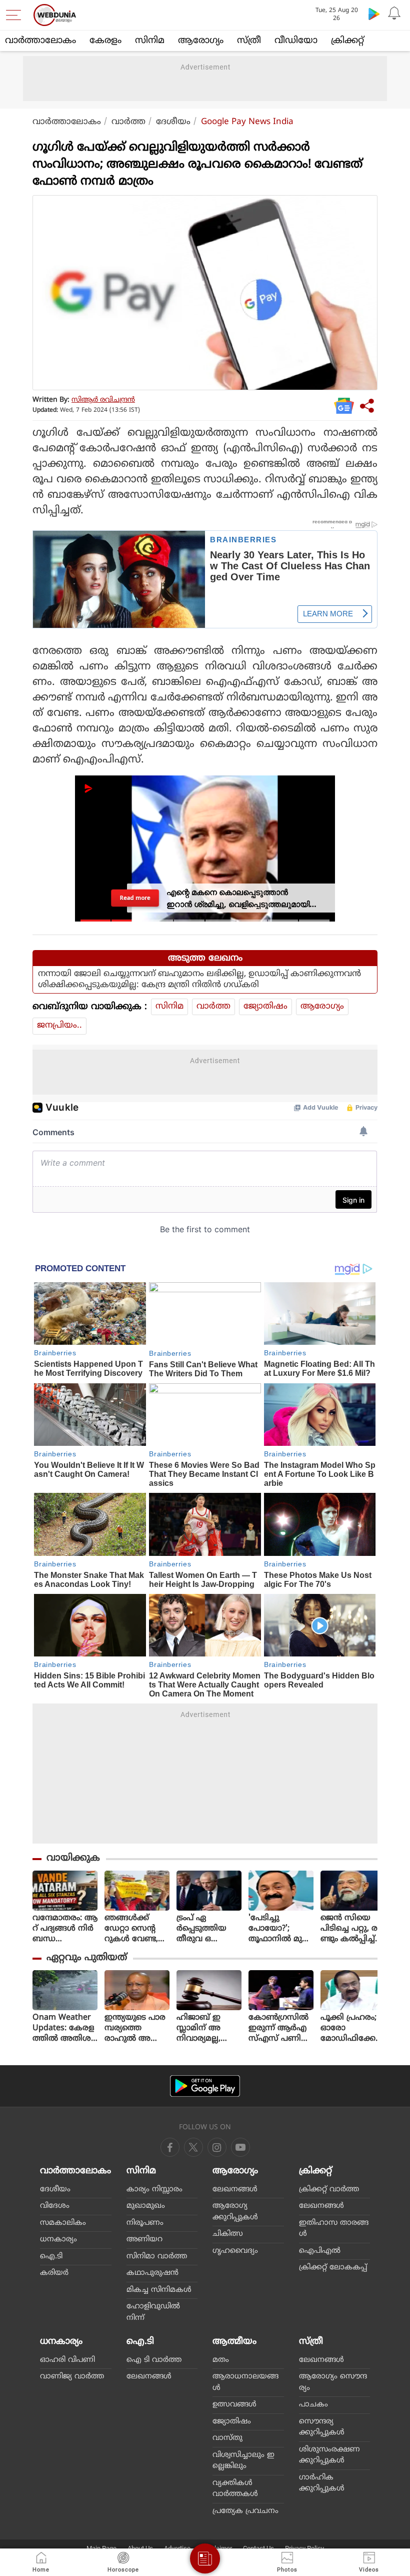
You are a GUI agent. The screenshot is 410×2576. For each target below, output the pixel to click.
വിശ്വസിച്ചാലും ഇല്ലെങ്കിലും (243, 2461)
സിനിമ (150, 41)
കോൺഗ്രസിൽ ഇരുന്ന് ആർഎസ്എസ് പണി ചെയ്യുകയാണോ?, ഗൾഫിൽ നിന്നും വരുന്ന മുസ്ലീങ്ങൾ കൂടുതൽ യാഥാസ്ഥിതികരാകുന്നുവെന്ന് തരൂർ (280, 2028)
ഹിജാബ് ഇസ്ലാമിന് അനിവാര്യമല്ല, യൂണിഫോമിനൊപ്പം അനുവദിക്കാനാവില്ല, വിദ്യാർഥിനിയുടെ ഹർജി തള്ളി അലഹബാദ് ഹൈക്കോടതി (209, 2028)
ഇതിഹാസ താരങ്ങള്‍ (334, 2229)
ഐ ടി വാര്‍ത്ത (154, 2360)
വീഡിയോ (296, 41)
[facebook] (170, 2147)
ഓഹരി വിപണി (67, 2360)
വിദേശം (55, 2206)
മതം (221, 2360)
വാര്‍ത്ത (128, 122)
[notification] (394, 14)
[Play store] (374, 14)
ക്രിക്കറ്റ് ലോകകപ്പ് (333, 2268)
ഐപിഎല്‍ (320, 2251)
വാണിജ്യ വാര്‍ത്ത (72, 2377)
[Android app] (205, 2086)
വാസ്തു (227, 2438)
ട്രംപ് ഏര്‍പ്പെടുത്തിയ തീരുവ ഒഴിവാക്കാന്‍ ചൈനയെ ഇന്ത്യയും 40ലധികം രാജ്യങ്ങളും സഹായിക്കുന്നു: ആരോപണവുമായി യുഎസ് (208, 1929)
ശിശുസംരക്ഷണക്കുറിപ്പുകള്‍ (329, 2455)
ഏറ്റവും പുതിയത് (87, 1958)
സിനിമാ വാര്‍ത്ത (157, 2257)
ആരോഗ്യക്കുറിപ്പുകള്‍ (235, 2212)
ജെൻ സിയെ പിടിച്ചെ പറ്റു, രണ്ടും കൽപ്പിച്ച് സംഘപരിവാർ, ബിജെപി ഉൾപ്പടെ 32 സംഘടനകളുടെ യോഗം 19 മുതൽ (353, 1929)
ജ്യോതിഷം (265, 1007)
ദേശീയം (173, 122)
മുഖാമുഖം (146, 2206)
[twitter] (193, 2147)
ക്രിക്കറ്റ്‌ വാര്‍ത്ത (329, 2190)
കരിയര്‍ (54, 2273)
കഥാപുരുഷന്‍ (152, 2273)
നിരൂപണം (145, 2223)
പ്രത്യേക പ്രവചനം (245, 2511)
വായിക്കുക (73, 1858)
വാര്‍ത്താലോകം (40, 41)
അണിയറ (144, 2240)
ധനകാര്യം (58, 2240)
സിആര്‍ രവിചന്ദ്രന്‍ (103, 400)
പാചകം (313, 2405)
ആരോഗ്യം (201, 41)
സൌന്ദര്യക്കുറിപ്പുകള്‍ (322, 2427)
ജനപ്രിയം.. (59, 1026)
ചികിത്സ (228, 2234)
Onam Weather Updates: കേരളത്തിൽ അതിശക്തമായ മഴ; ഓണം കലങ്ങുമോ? (63, 2028)
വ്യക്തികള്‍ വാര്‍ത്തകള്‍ (235, 2489)
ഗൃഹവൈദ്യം (235, 2251)
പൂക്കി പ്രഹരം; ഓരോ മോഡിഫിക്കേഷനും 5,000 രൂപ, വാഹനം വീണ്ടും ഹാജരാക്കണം (352, 2028)
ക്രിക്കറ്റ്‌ (347, 41)
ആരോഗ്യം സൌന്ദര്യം (333, 2382)
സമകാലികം (63, 2223)
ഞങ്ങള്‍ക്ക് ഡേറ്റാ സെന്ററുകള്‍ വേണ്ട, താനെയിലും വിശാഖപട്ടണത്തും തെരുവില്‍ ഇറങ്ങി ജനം (136, 1929)
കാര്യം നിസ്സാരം (154, 2190)
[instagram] (240, 2147)
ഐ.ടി (51, 2257)
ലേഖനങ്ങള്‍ (235, 2190)
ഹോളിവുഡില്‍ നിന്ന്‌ (153, 2312)
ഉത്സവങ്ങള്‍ (234, 2405)
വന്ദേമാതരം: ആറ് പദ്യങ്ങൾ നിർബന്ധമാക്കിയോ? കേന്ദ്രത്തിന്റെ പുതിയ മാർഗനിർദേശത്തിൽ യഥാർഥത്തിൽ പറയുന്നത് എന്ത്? (65, 1929)
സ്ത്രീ (249, 41)
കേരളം (105, 41)
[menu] (16, 15)
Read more (135, 898)
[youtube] (217, 2147)
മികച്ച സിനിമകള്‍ (159, 2290)
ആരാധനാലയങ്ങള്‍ (245, 2382)
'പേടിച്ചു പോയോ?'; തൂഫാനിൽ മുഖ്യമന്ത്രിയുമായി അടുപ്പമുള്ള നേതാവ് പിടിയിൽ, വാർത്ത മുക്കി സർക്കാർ (280, 1929)
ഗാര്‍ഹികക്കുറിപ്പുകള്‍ (322, 2483)
